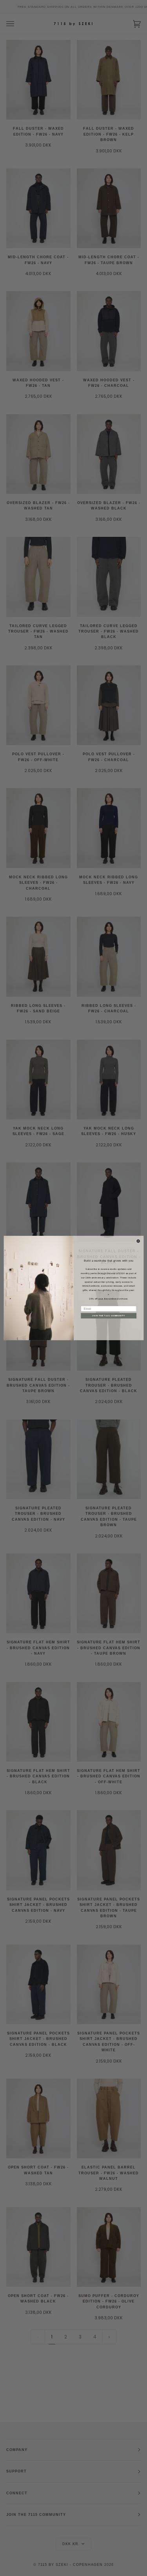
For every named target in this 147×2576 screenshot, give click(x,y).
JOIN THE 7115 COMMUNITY (109, 1316)
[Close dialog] (138, 1241)
